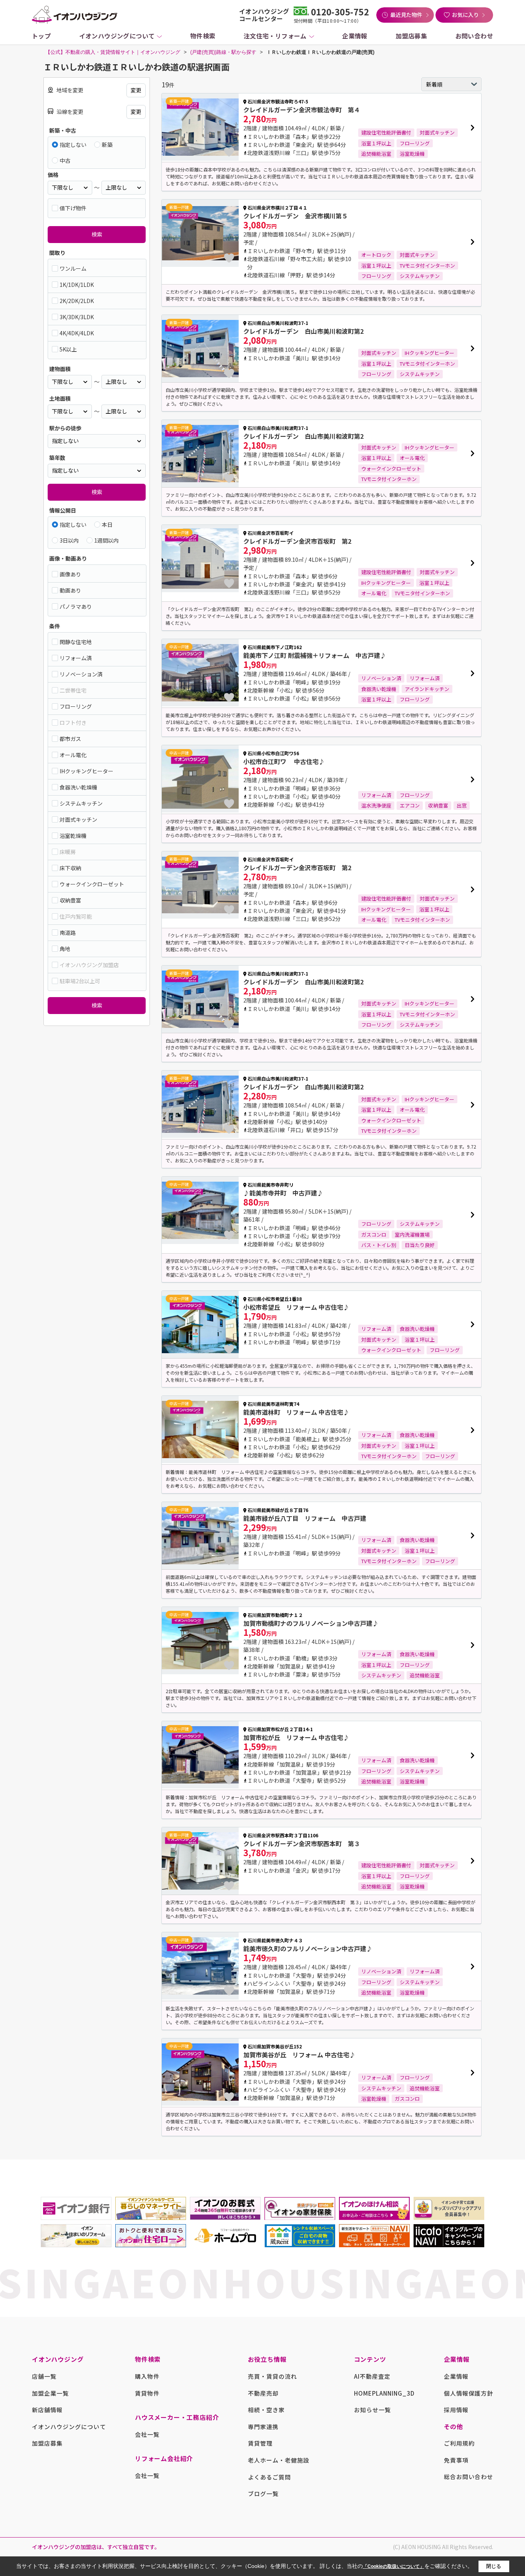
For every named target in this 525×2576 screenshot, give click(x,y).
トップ (41, 36)
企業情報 (355, 36)
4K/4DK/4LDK (77, 333)
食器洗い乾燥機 (78, 787)
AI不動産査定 (372, 2376)
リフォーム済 (76, 658)
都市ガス (70, 739)
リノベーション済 (81, 674)
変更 (136, 90)
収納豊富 (70, 900)
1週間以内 (106, 540)
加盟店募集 (411, 36)
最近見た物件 (406, 15)
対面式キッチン (78, 819)
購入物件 (147, 2376)
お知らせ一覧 (372, 2410)
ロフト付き (73, 723)
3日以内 (69, 540)
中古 (65, 160)
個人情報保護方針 (469, 2393)
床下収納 (70, 868)
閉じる (494, 2566)
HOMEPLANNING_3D (385, 2393)
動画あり (70, 590)
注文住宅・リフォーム (275, 36)
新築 (107, 145)
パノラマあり (76, 606)
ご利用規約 (459, 2443)
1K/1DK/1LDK (77, 285)
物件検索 (203, 36)
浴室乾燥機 (73, 836)
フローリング (76, 706)
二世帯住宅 (73, 690)
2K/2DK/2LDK (77, 301)
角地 (65, 949)
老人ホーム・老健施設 (279, 2460)
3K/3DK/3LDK (77, 317)
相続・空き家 (266, 2410)
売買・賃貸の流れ (272, 2376)
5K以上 (68, 349)
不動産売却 (263, 2393)
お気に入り (465, 15)
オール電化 (73, 755)
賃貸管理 (260, 2443)
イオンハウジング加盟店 (89, 965)
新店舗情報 (47, 2410)
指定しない (73, 145)
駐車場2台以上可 (80, 981)
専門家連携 (263, 2427)
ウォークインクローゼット (92, 884)
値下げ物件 (73, 208)
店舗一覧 (44, 2376)
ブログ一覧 (263, 2494)
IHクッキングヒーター (86, 771)
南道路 (68, 932)
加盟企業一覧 (50, 2393)
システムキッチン (81, 803)
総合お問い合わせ (469, 2477)
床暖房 (68, 852)
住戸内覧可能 (76, 916)
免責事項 (456, 2460)
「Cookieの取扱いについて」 (394, 2566)
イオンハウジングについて (117, 36)
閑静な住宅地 (76, 642)
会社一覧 (147, 2434)
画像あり (70, 574)
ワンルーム (73, 268)
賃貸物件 (147, 2393)
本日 (107, 525)
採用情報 (456, 2410)
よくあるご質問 (269, 2477)
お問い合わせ (474, 36)
